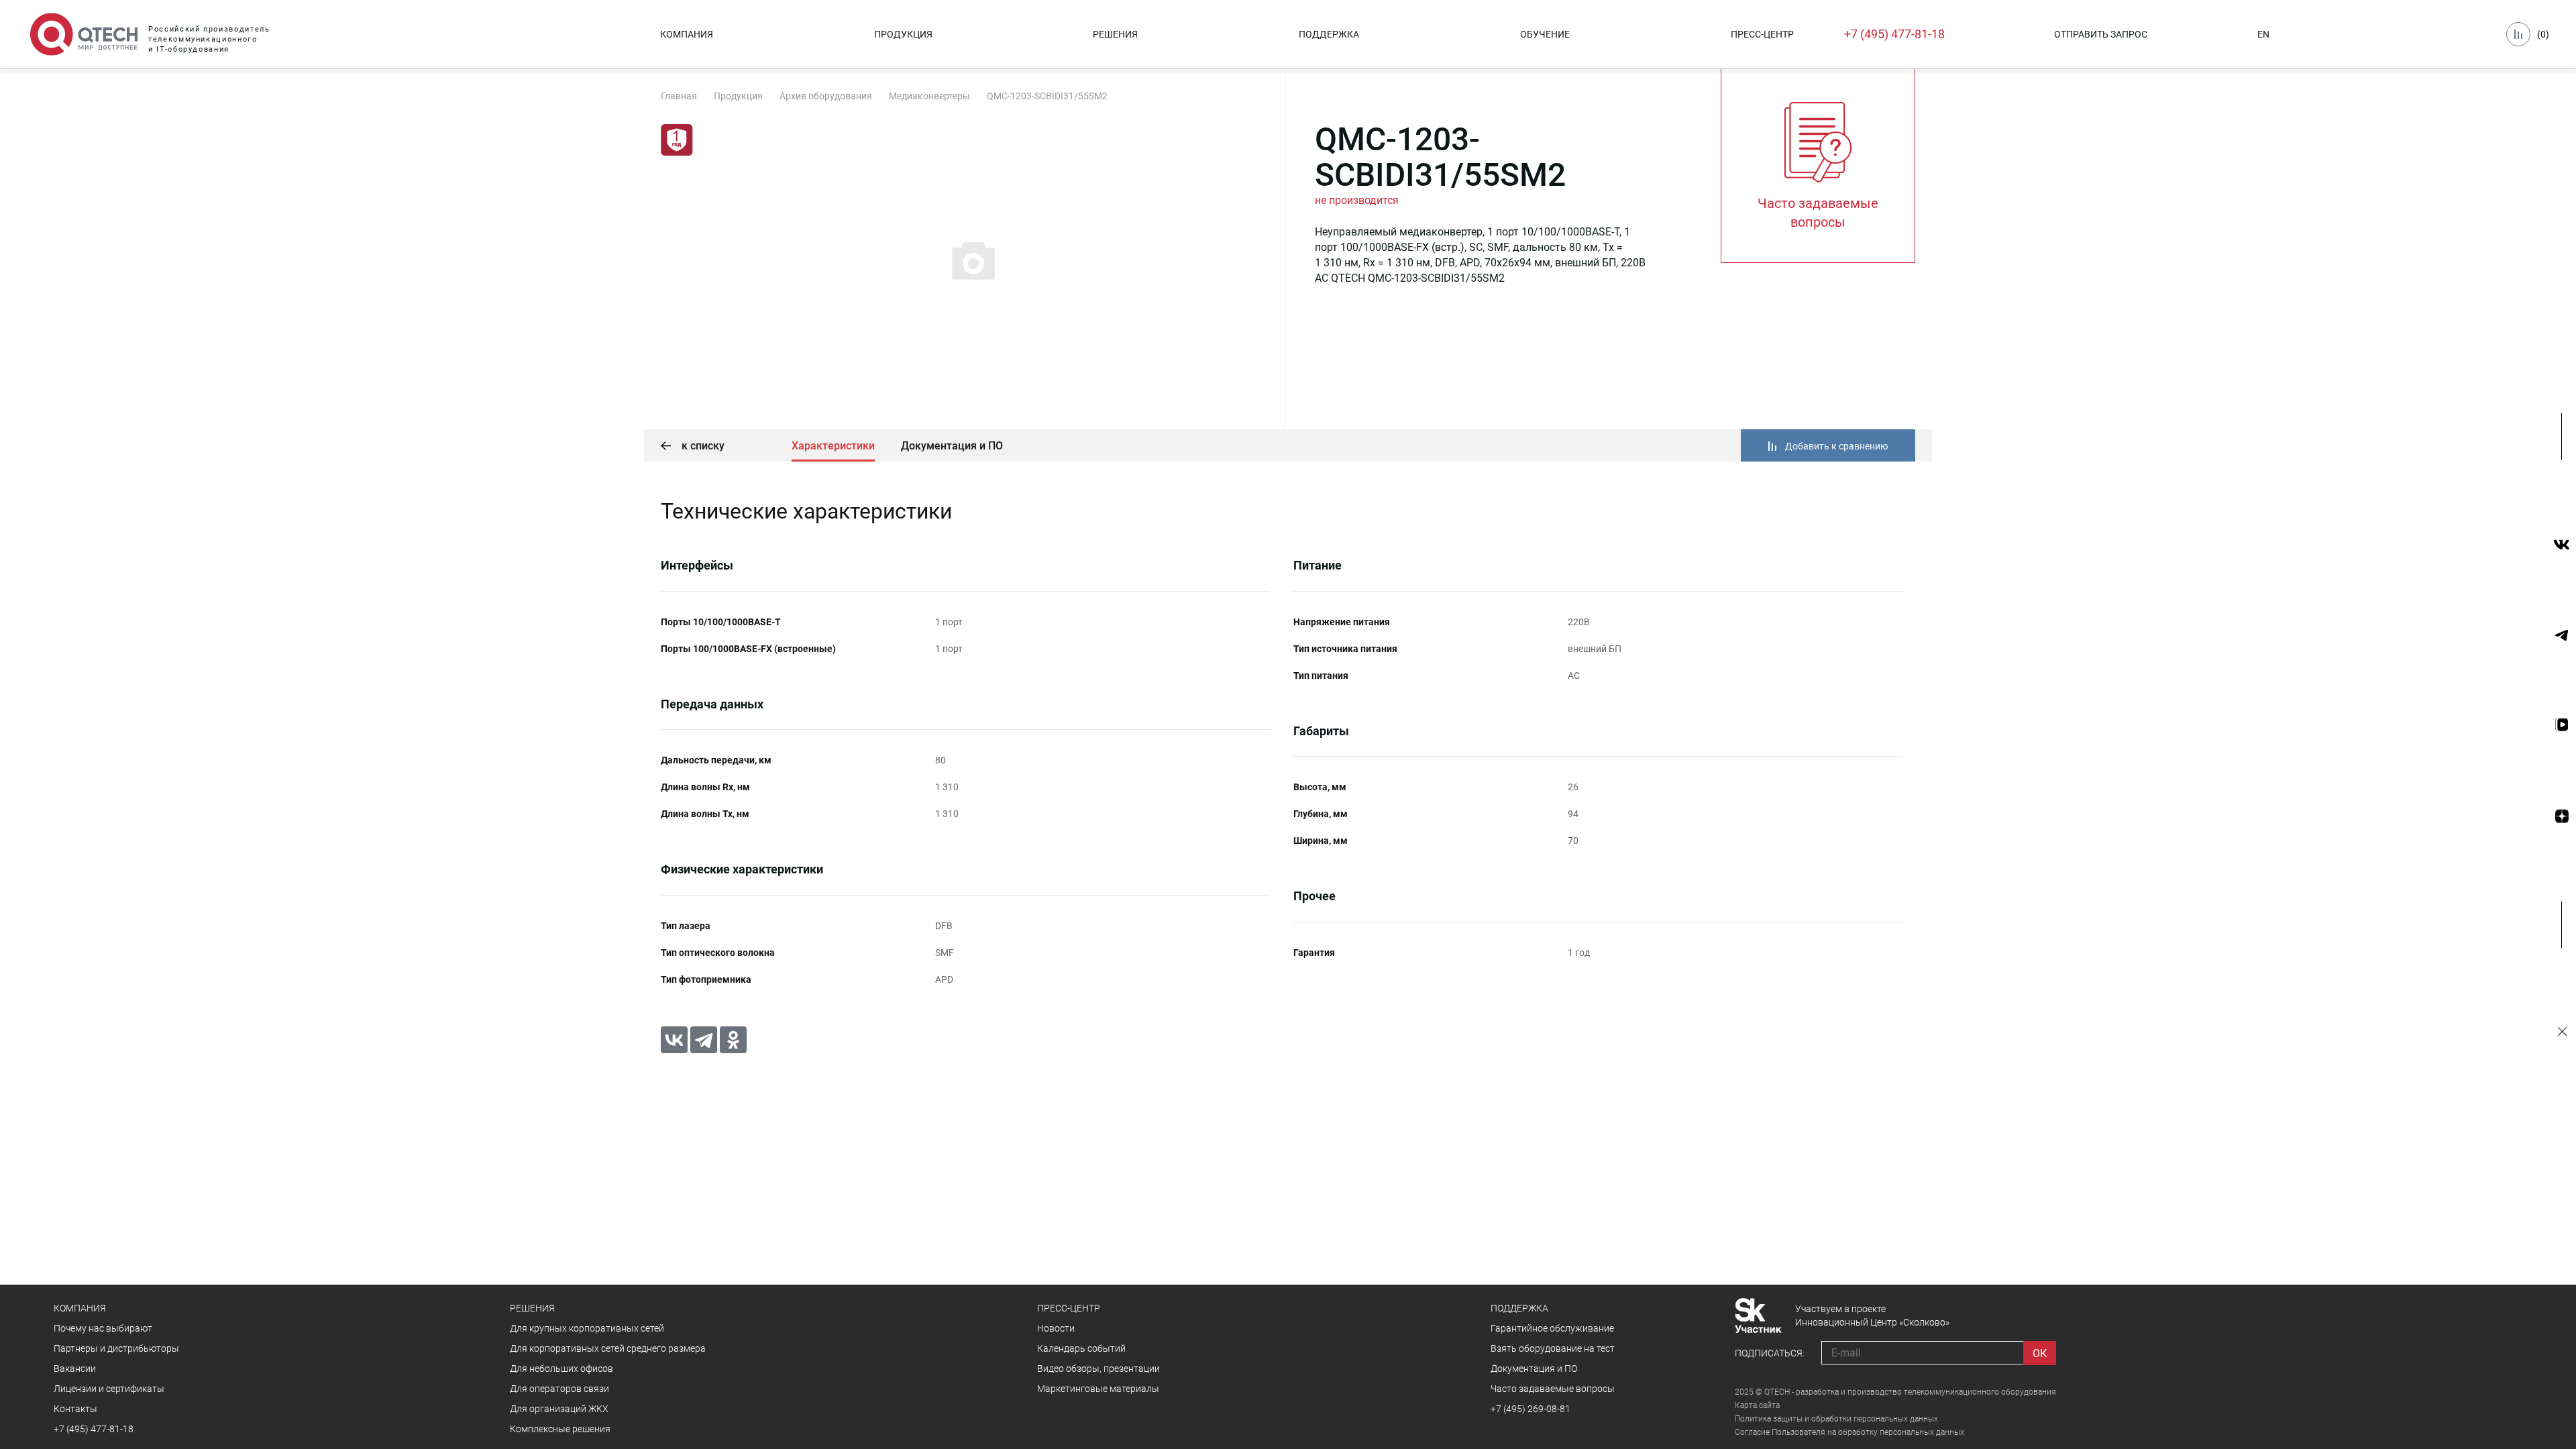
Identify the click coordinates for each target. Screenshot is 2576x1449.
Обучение (1545, 34)
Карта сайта (1757, 1405)
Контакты (75, 1409)
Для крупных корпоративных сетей (587, 1328)
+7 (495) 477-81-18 (1894, 34)
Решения (1115, 34)
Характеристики (833, 446)
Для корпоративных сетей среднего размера (608, 1348)
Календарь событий (1081, 1348)
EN (2263, 34)
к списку (702, 446)
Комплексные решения (560, 1429)
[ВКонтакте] (674, 1040)
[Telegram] (704, 1040)
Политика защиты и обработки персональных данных (1836, 1419)
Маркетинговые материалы (1098, 1389)
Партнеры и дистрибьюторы (116, 1348)
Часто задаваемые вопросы (1553, 1389)
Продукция (903, 34)
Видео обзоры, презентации (1098, 1368)
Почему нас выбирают (103, 1328)
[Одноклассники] (733, 1040)
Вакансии (75, 1368)
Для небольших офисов (561, 1368)
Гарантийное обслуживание (1552, 1328)
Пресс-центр (1762, 34)
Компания (687, 34)
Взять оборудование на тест (1553, 1348)
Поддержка (1329, 34)
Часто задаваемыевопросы (1818, 213)
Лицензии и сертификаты (109, 1389)
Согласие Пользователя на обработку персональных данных (1849, 1432)
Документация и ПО (952, 446)
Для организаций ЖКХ (559, 1409)
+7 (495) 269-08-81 (1531, 1409)
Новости (1056, 1328)
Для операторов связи (559, 1389)
